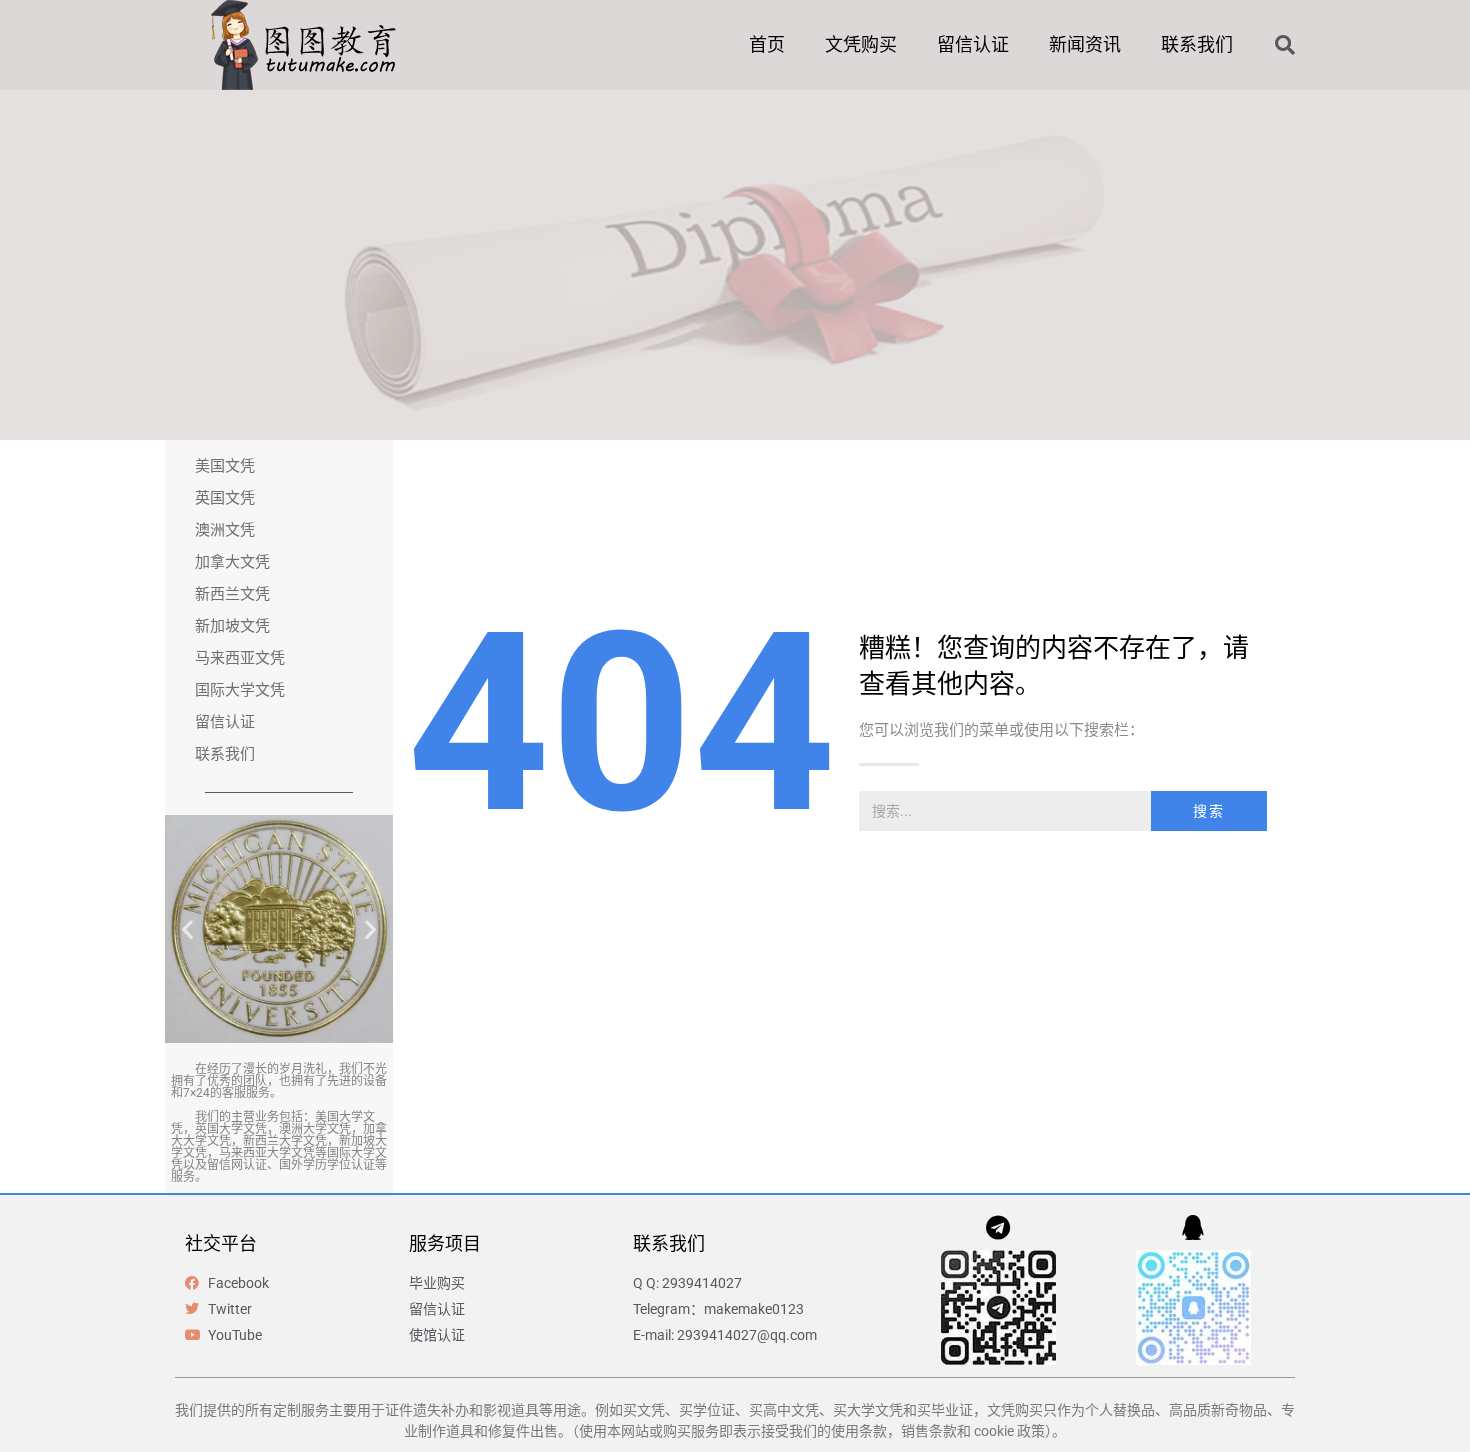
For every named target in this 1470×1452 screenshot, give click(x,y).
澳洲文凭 (225, 530)
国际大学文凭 (240, 690)
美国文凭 (225, 466)
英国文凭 (225, 498)
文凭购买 (861, 44)
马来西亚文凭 (240, 658)
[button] (1285, 45)
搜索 (1209, 811)
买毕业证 (945, 1410)
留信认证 (973, 44)
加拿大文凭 (232, 562)
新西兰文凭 (232, 594)
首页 (767, 44)
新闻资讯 (1085, 44)
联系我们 (1197, 44)
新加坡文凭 (232, 626)
